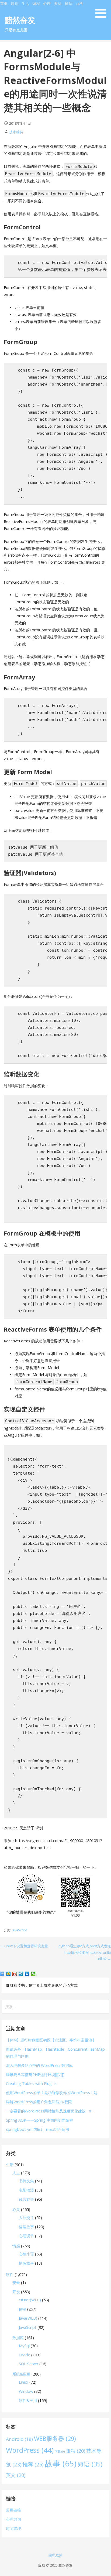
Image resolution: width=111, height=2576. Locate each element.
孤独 (75, 2451)
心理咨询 (13, 2519)
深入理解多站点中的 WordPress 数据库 (39, 2065)
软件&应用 (28, 2400)
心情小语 (26, 2254)
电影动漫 (26, 2190)
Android (19, 2439)
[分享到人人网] (27, 1974)
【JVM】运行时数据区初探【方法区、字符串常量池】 (51, 2040)
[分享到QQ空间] (8, 1974)
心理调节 (26, 2236)
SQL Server (29, 2364)
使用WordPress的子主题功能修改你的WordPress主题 (52, 2093)
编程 (36, 3)
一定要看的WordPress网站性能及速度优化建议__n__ (50, 2111)
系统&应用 (21, 2374)
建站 (68, 3)
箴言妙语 (26, 2199)
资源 (58, 3)
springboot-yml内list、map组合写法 (38, 2129)
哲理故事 (26, 2227)
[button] (102, 10)
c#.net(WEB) (30, 2300)
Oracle (25, 2355)
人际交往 (26, 2218)
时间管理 (13, 2528)
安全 (16, 2283)
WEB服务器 (55, 2439)
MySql (24, 2346)
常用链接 (13, 2510)
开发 (16, 2292)
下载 (60, 2452)
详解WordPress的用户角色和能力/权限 (39, 2102)
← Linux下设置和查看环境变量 (24, 1946)
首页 (4, 3)
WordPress (30, 2450)
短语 (90, 2464)
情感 (16, 2246)
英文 (16, 2475)
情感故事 (26, 2263)
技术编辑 (16, 132)
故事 (61, 2463)
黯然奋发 (20, 20)
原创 (15, 3)
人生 (16, 2173)
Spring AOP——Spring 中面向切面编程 (39, 2120)
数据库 (18, 2338)
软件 (10, 2274)
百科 (79, 3)
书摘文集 (26, 2181)
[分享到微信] (33, 1974)
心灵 (16, 2209)
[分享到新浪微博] (15, 1974)
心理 (47, 3)
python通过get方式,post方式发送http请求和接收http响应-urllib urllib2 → (85, 1952)
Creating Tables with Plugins (31, 2083)
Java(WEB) (28, 2318)
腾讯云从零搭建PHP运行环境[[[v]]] (35, 2075)
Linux (24, 2382)
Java (22, 2309)
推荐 (33, 2464)
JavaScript (19, 1930)
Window (26, 2391)
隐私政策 (55, 2555)
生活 (25, 3)
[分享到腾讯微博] (21, 1974)
